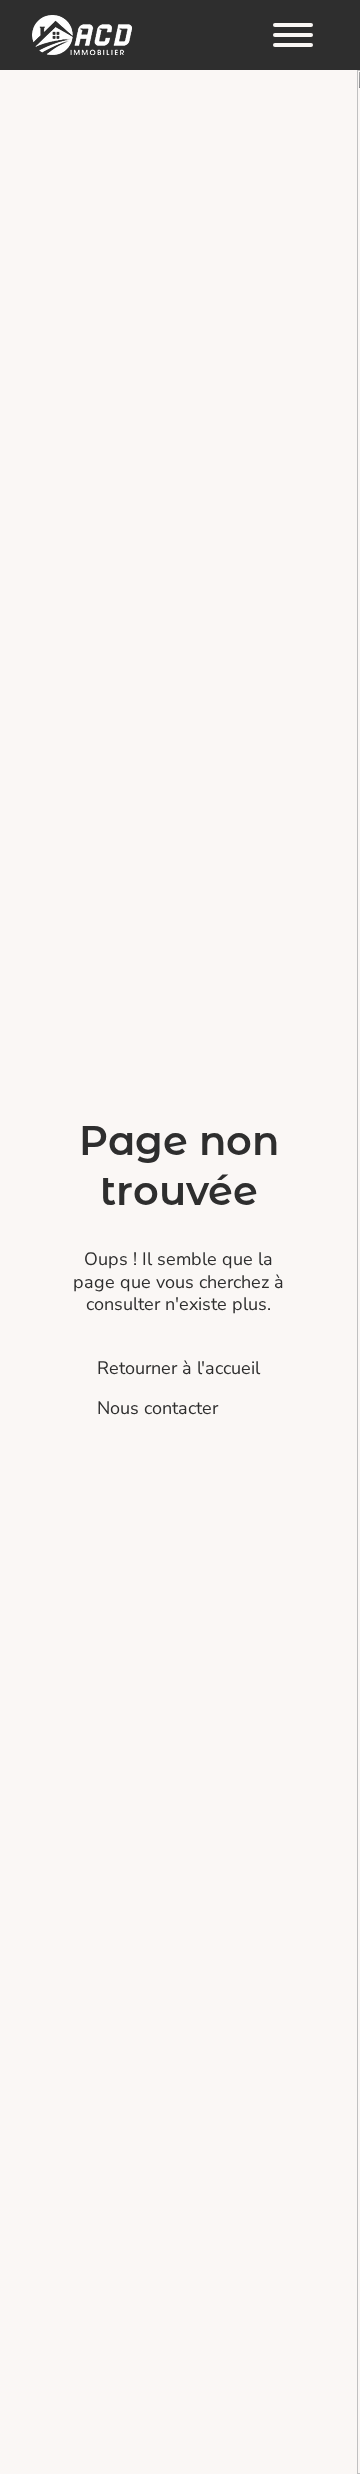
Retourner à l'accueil (178, 1368)
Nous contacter (157, 1408)
